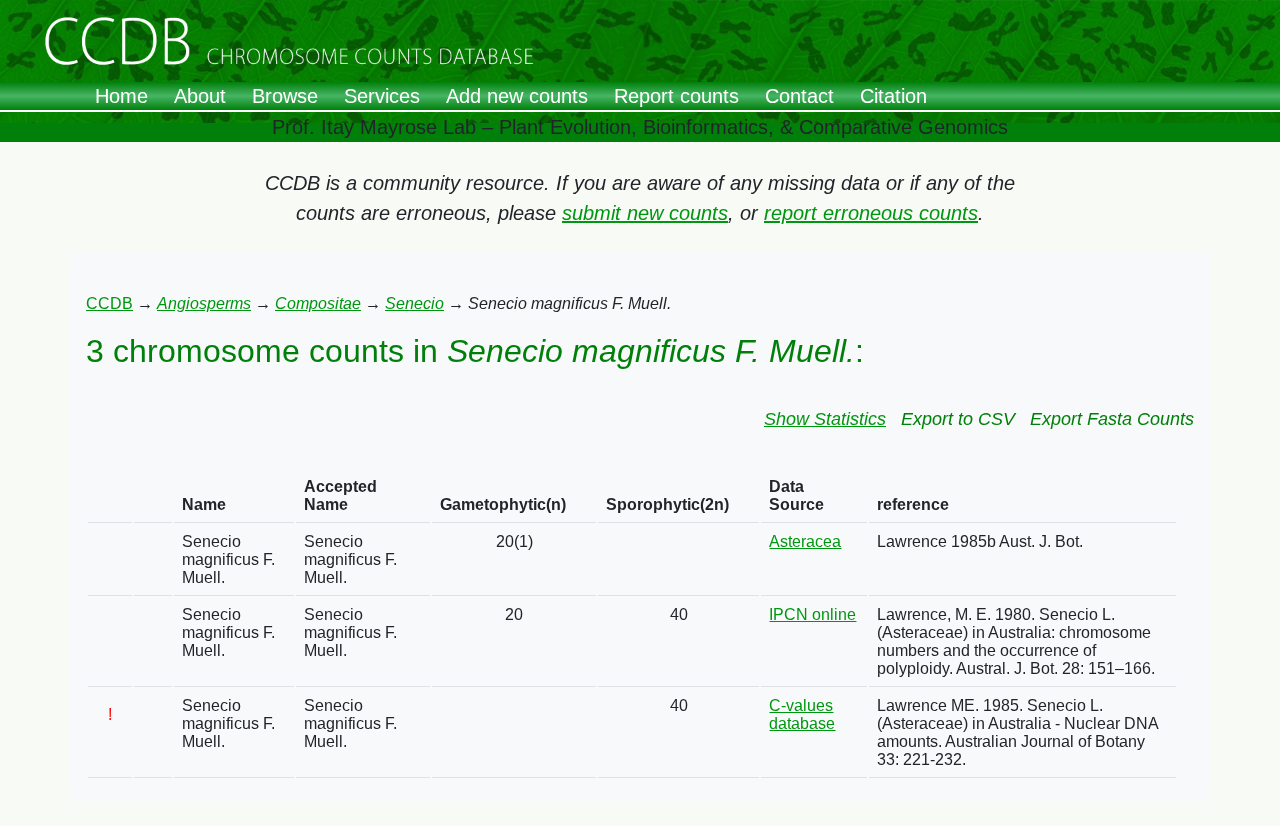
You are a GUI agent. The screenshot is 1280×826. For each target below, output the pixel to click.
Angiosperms (204, 303)
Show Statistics (825, 419)
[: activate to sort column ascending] (110, 496)
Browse (285, 96)
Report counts (676, 96)
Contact (799, 96)
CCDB (109, 303)
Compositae (318, 303)
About (200, 96)
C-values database (802, 714)
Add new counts (517, 96)
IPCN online (812, 614)
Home (121, 96)
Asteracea (805, 541)
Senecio (414, 303)
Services (382, 96)
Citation (893, 96)
